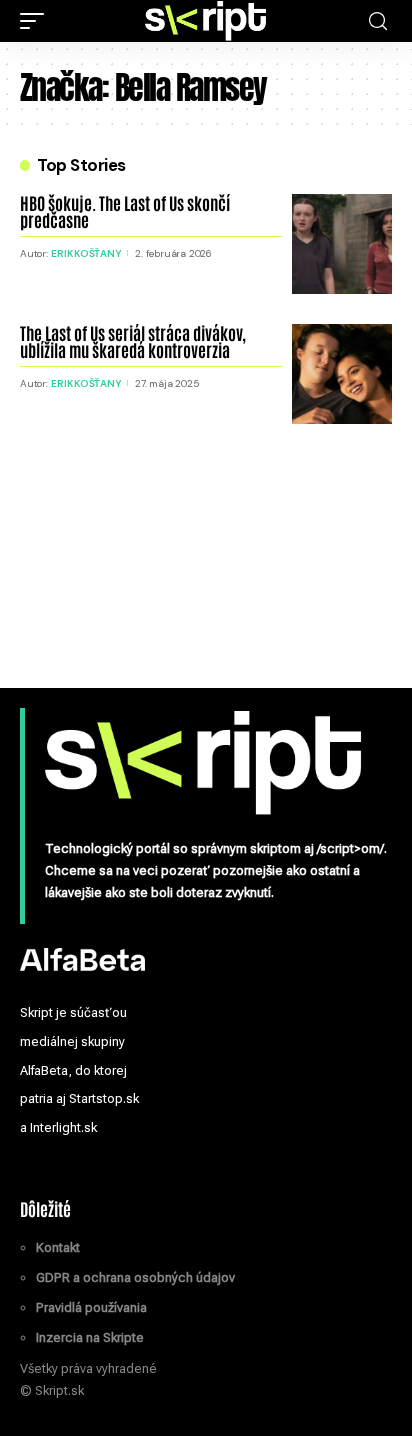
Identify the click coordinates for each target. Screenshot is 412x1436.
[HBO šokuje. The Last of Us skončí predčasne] (342, 244)
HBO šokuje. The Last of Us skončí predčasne (125, 210)
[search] (378, 21)
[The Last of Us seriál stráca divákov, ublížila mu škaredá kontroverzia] (342, 374)
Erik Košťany (86, 253)
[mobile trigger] (37, 21)
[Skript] (206, 21)
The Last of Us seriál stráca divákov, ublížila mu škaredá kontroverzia (133, 340)
